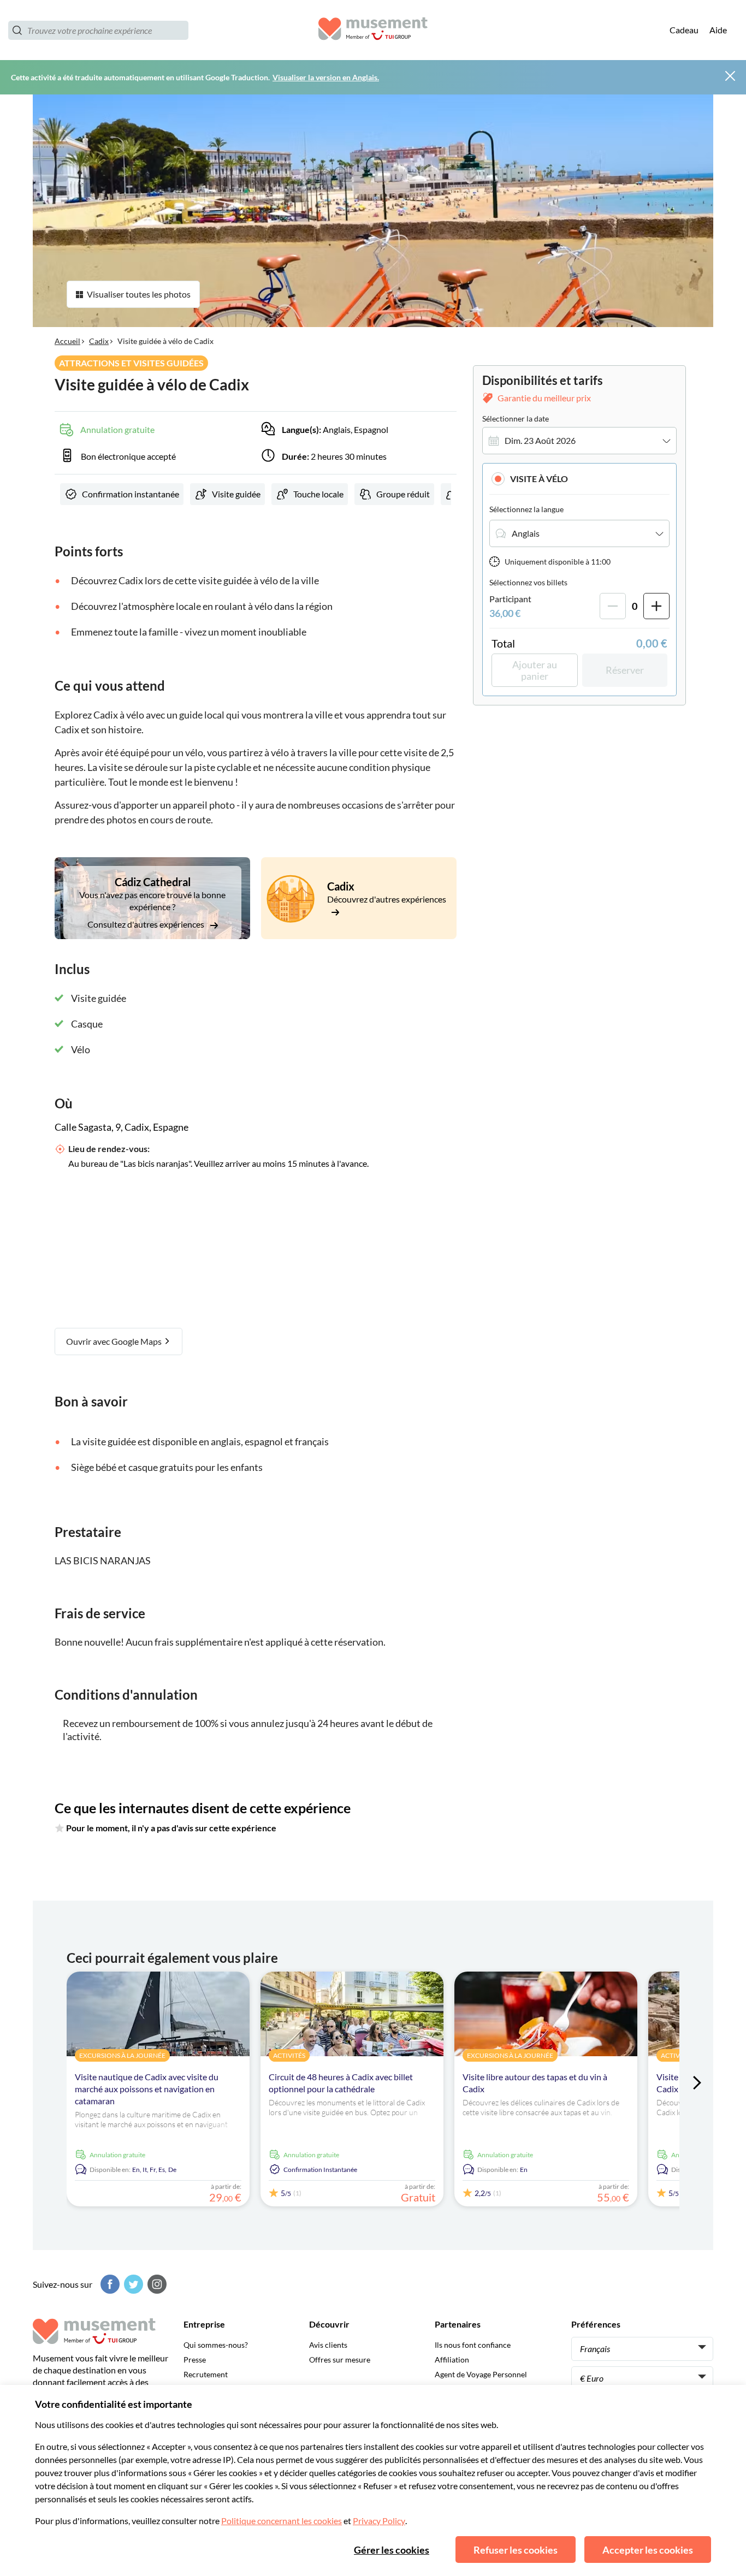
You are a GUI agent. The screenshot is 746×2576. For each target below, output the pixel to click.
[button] (579, 479)
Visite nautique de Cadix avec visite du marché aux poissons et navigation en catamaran (147, 2089)
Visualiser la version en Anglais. (326, 77)
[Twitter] (132, 2284)
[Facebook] (109, 2284)
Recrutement (206, 2374)
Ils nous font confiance (473, 2345)
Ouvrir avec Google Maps (115, 1341)
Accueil (67, 341)
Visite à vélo (539, 479)
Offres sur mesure (340, 2360)
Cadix (99, 341)
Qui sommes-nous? (216, 2345)
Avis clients (328, 2345)
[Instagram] (156, 2284)
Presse (195, 2360)
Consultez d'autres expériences (147, 924)
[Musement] (373, 30)
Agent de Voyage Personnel (481, 2374)
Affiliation (452, 2360)
